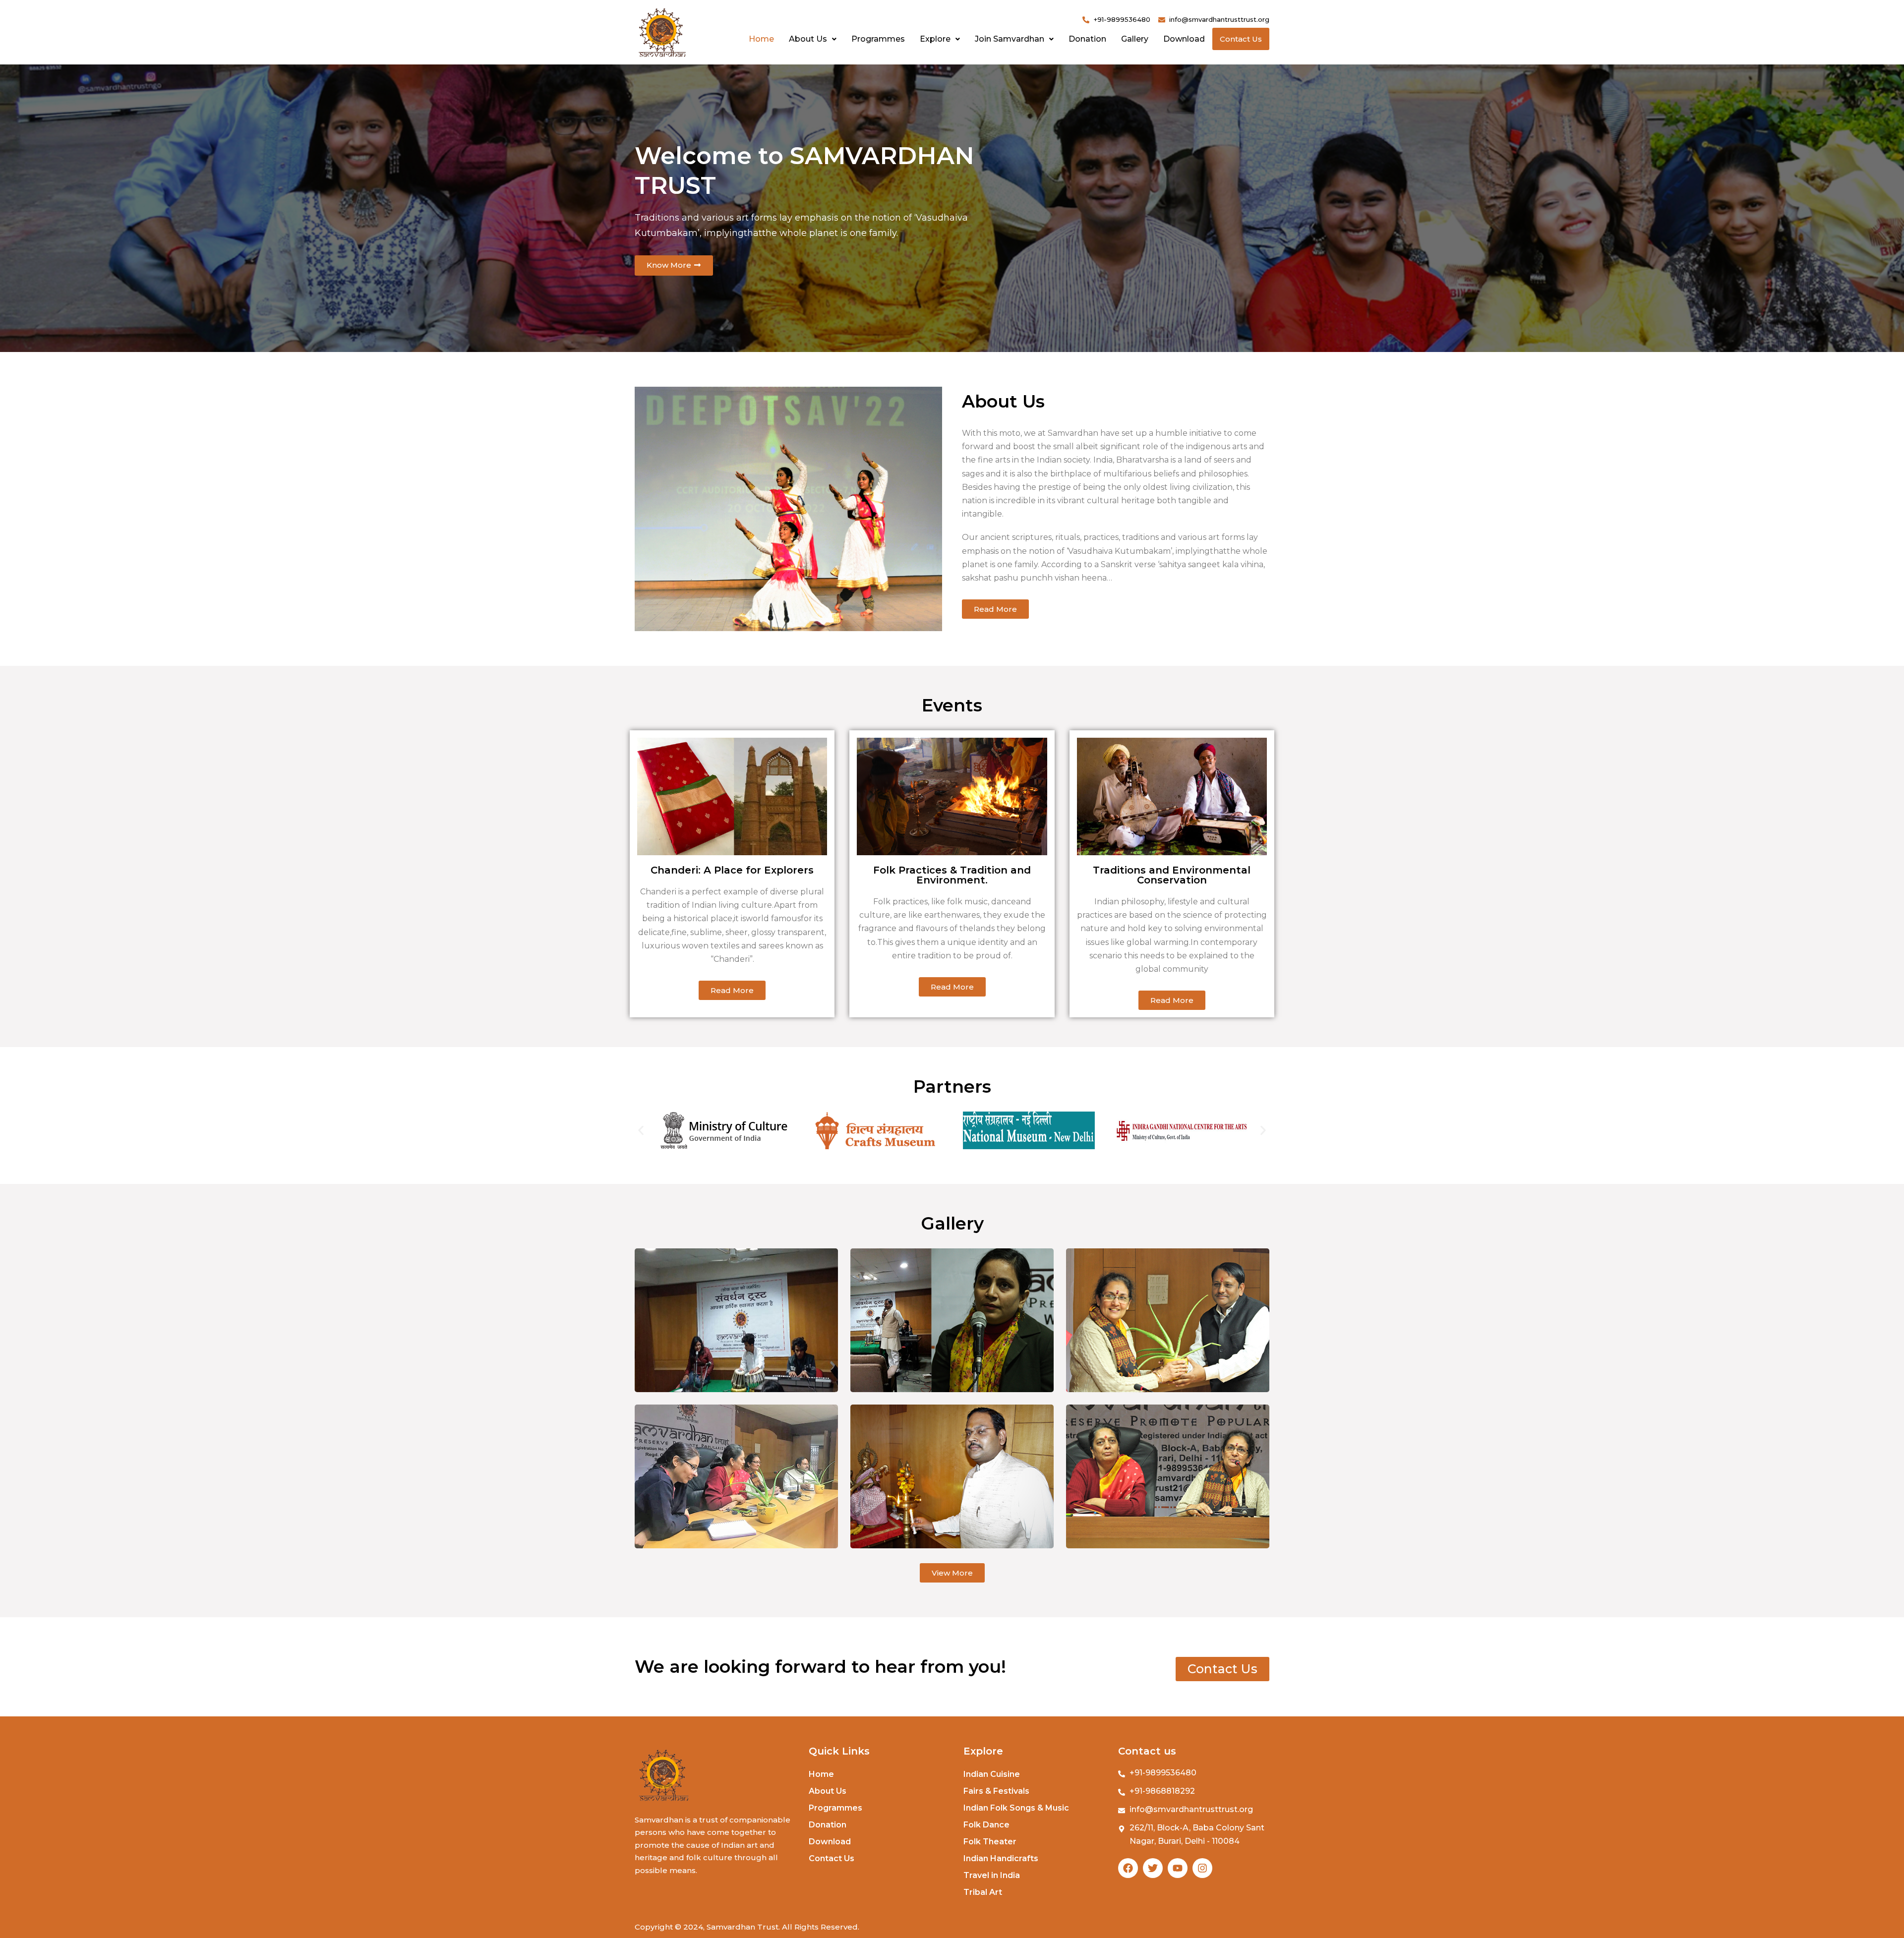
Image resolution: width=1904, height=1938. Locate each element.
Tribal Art (983, 1892)
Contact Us (1241, 39)
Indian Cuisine (992, 1774)
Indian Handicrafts (1001, 1858)
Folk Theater (990, 1842)
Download (1184, 39)
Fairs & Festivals (996, 1791)
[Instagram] (1202, 1868)
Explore (935, 39)
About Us (808, 39)
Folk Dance (986, 1825)
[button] (641, 1131)
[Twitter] (1153, 1868)
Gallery (1135, 39)
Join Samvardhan (1010, 39)
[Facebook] (1128, 1868)
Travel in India (992, 1875)
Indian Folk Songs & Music (1016, 1808)
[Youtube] (1178, 1868)
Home (761, 39)
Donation (1087, 39)
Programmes (878, 39)
